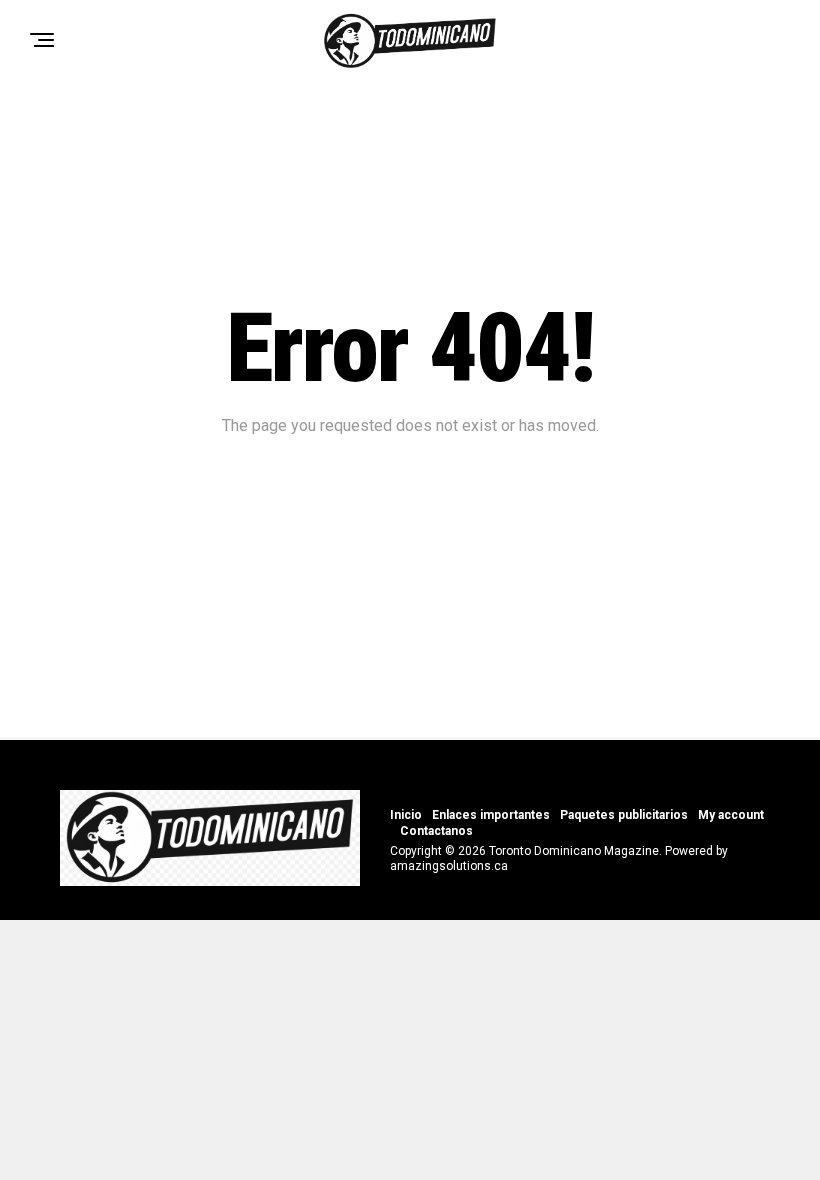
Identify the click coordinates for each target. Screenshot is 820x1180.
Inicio (406, 815)
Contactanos (436, 831)
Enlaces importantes (491, 815)
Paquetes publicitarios (624, 815)
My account (731, 815)
